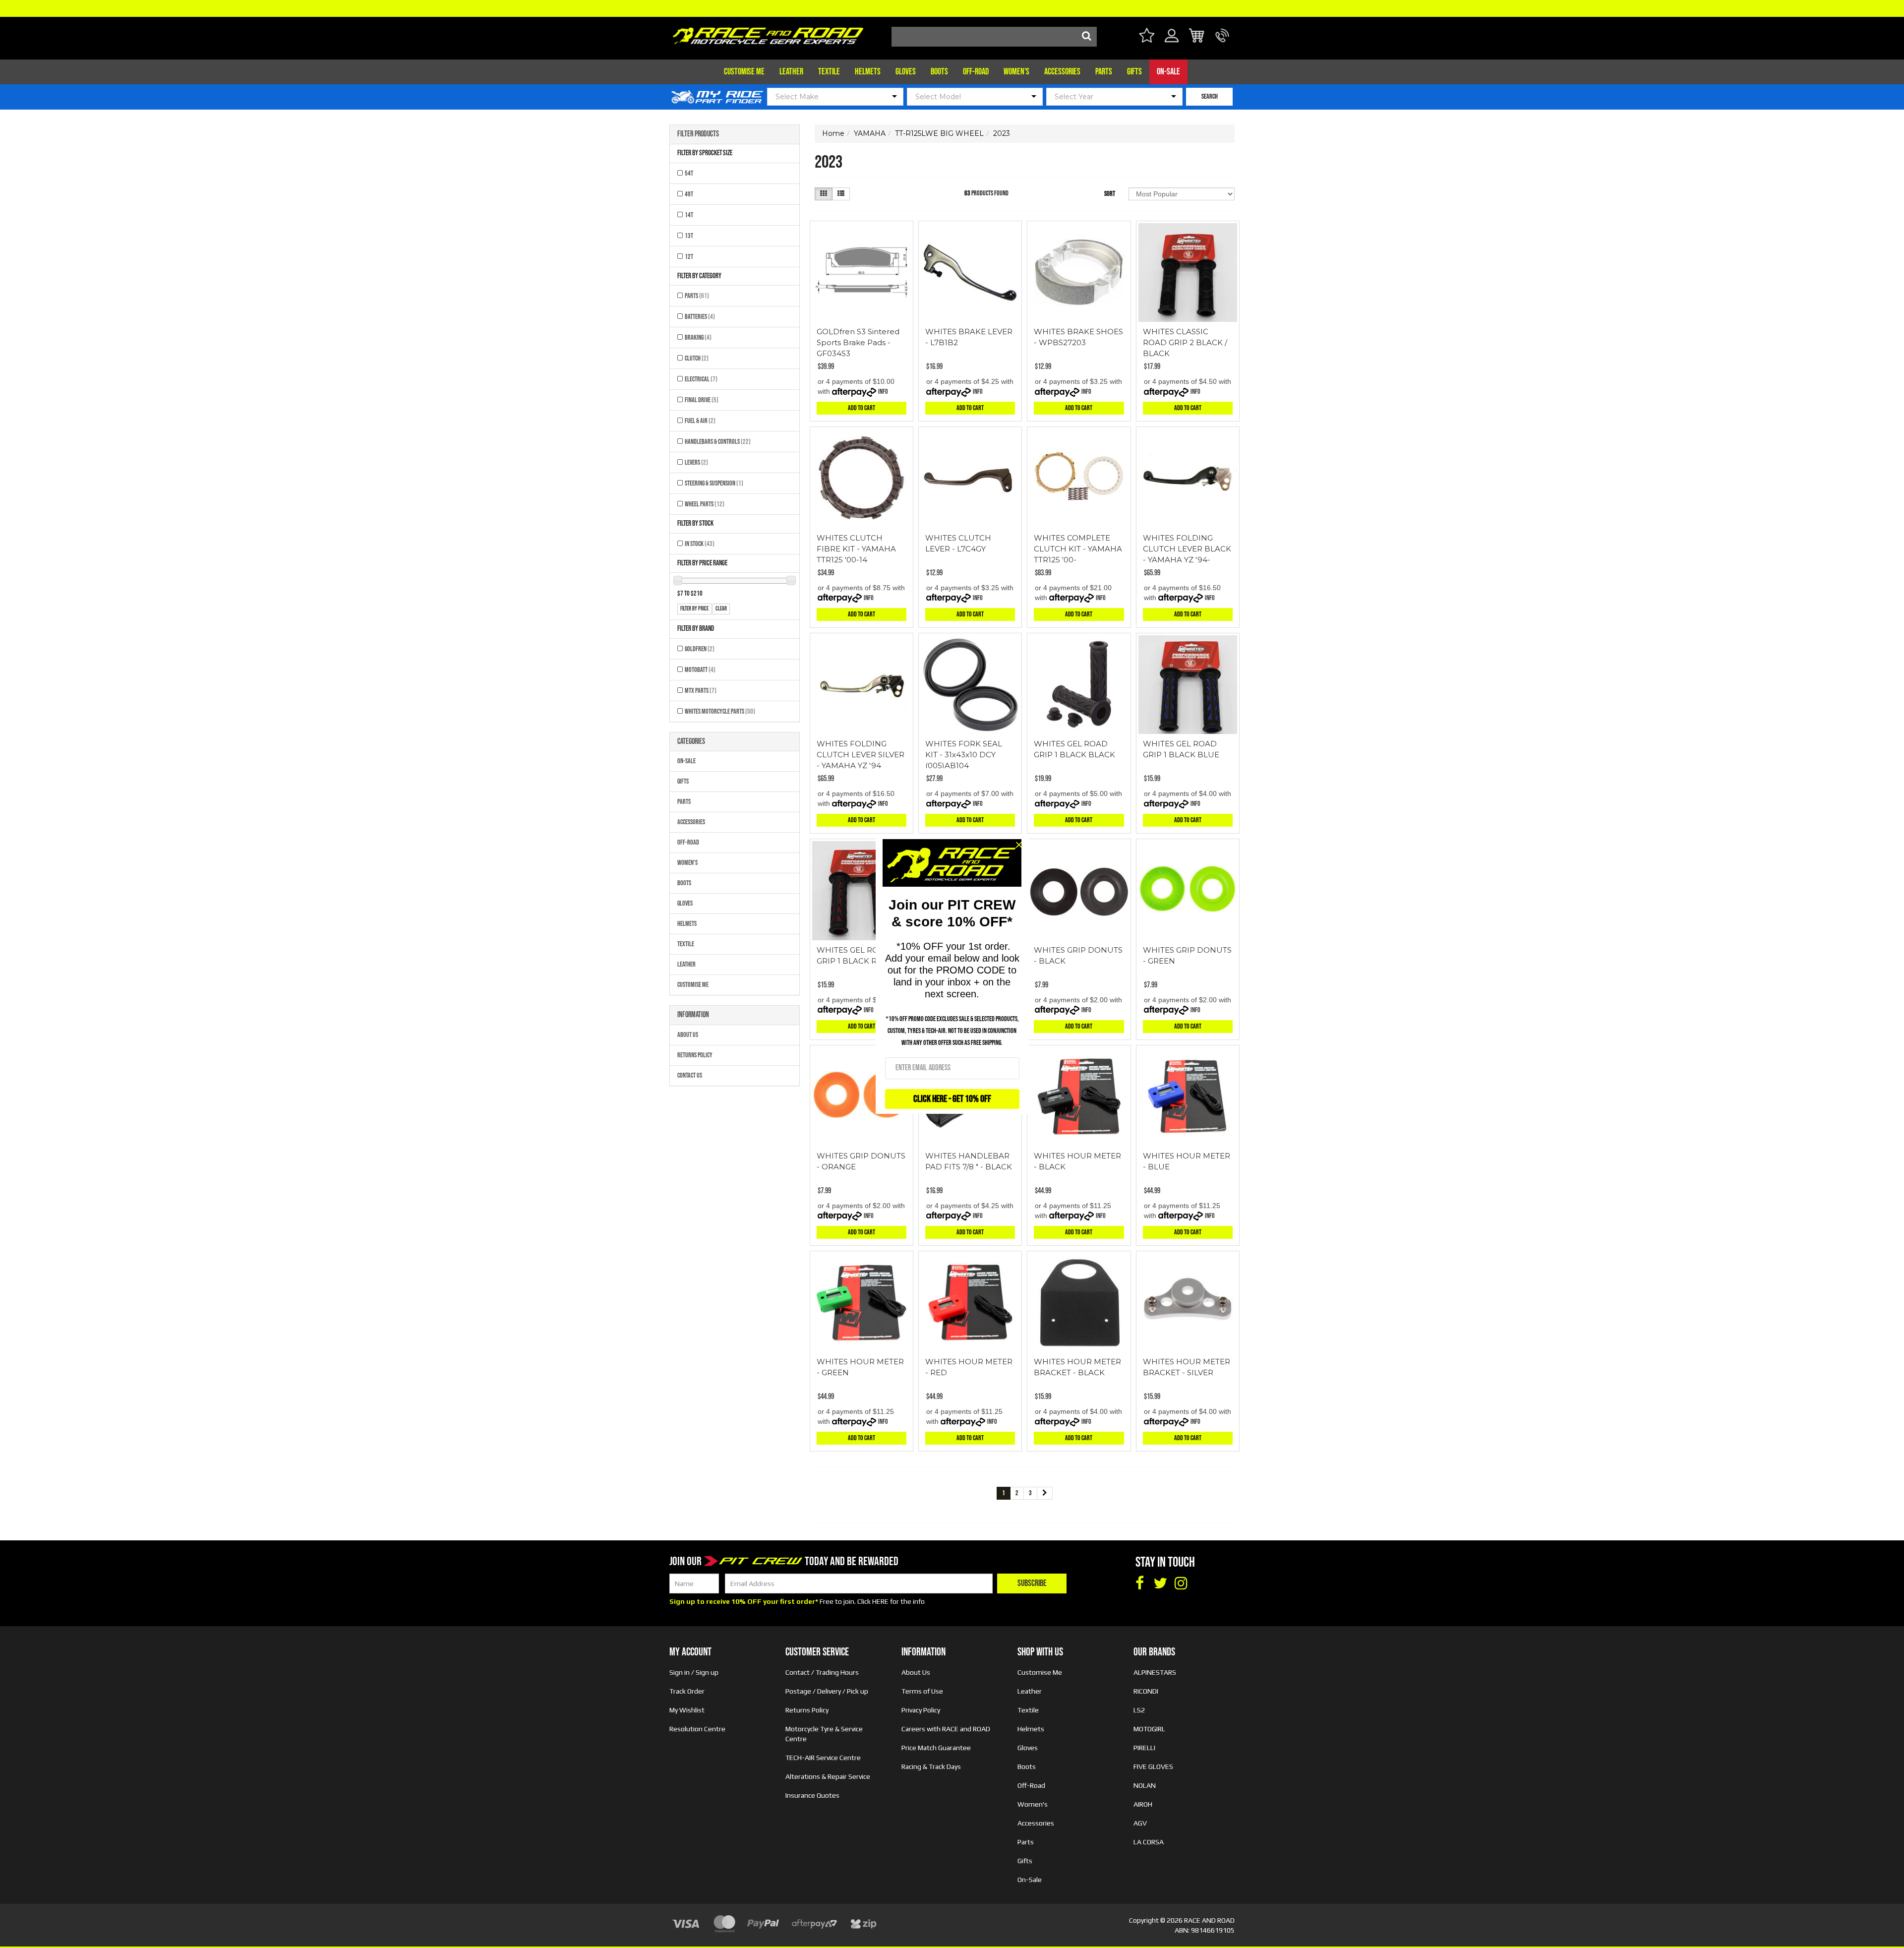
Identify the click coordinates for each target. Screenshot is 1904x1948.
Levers (696, 462)
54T (689, 173)
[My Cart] (1197, 37)
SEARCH (1210, 96)
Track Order (687, 1691)
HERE (880, 1601)
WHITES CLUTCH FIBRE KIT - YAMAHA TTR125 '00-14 (856, 549)
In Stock (700, 544)
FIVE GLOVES (1153, 1766)
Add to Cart (862, 408)
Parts (1104, 72)
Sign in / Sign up (694, 1672)
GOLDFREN (700, 649)
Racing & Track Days (931, 1766)
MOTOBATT (700, 670)
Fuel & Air (700, 421)
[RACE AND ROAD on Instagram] (1181, 1583)
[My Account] (1172, 41)
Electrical (701, 379)
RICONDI (1146, 1691)
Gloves (906, 72)
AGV (1140, 1823)
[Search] (1087, 37)
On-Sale (1168, 72)
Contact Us (690, 1075)
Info (883, 392)
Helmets (868, 72)
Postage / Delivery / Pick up (827, 1691)
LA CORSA (1149, 1842)
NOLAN (1145, 1785)
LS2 (1139, 1710)
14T (689, 215)
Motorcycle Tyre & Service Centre (824, 1734)
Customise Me (744, 72)
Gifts (1134, 72)
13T (689, 236)
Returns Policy (695, 1055)
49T (689, 194)
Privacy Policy (921, 1710)
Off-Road (976, 72)
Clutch (697, 358)
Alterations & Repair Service (828, 1776)
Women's (1016, 72)
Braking (698, 337)
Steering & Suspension (714, 483)
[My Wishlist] (1147, 37)
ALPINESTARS (1155, 1672)
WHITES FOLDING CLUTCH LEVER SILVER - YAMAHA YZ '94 (861, 755)
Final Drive (702, 400)
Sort (1110, 194)
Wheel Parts (705, 504)
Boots (939, 72)
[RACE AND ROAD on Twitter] (1160, 1583)
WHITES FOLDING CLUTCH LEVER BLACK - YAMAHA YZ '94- (1187, 549)
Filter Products (698, 134)
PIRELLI (1144, 1748)
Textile (829, 72)
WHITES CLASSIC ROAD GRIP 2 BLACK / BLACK (1185, 342)
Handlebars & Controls (718, 442)
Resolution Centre (697, 1729)
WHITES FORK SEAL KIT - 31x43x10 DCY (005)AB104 (964, 755)
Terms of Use (922, 1691)
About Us (688, 1035)
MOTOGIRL (1149, 1729)
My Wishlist (687, 1710)
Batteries (700, 317)
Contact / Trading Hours (822, 1672)
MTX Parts (701, 691)
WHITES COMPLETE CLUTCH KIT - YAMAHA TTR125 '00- (1078, 549)
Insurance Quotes (812, 1795)
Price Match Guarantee (936, 1748)
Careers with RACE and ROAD (946, 1729)
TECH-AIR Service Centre (823, 1758)
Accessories (1062, 72)
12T (689, 257)
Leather (791, 72)
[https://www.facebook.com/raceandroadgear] (1139, 1583)
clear (721, 609)
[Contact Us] (1222, 41)
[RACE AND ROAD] (768, 33)
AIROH (1143, 1804)
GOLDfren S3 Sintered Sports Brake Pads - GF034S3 (858, 342)
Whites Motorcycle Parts (720, 711)
